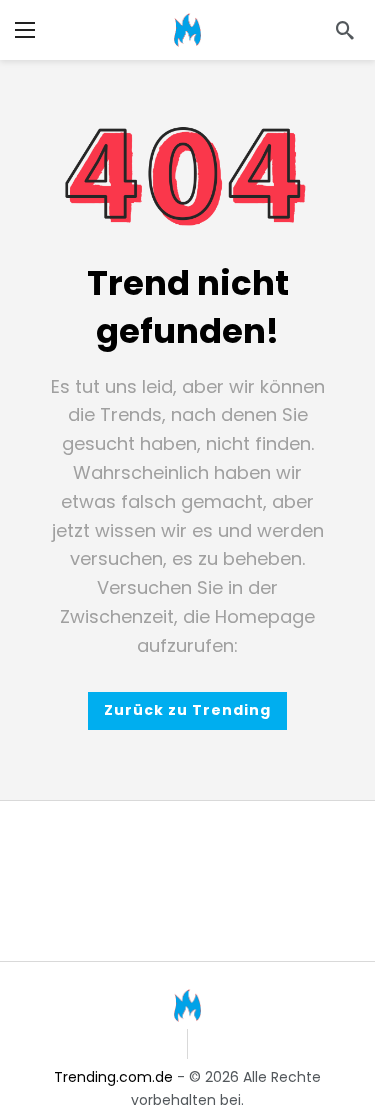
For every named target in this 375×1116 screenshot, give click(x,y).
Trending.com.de (113, 1077)
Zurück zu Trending (187, 710)
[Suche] (345, 30)
